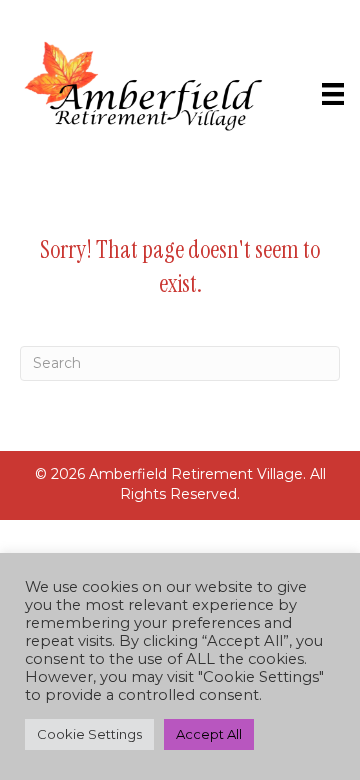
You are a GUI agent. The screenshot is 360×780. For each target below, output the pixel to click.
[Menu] (333, 94)
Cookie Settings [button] (89, 734)
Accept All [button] (209, 734)
